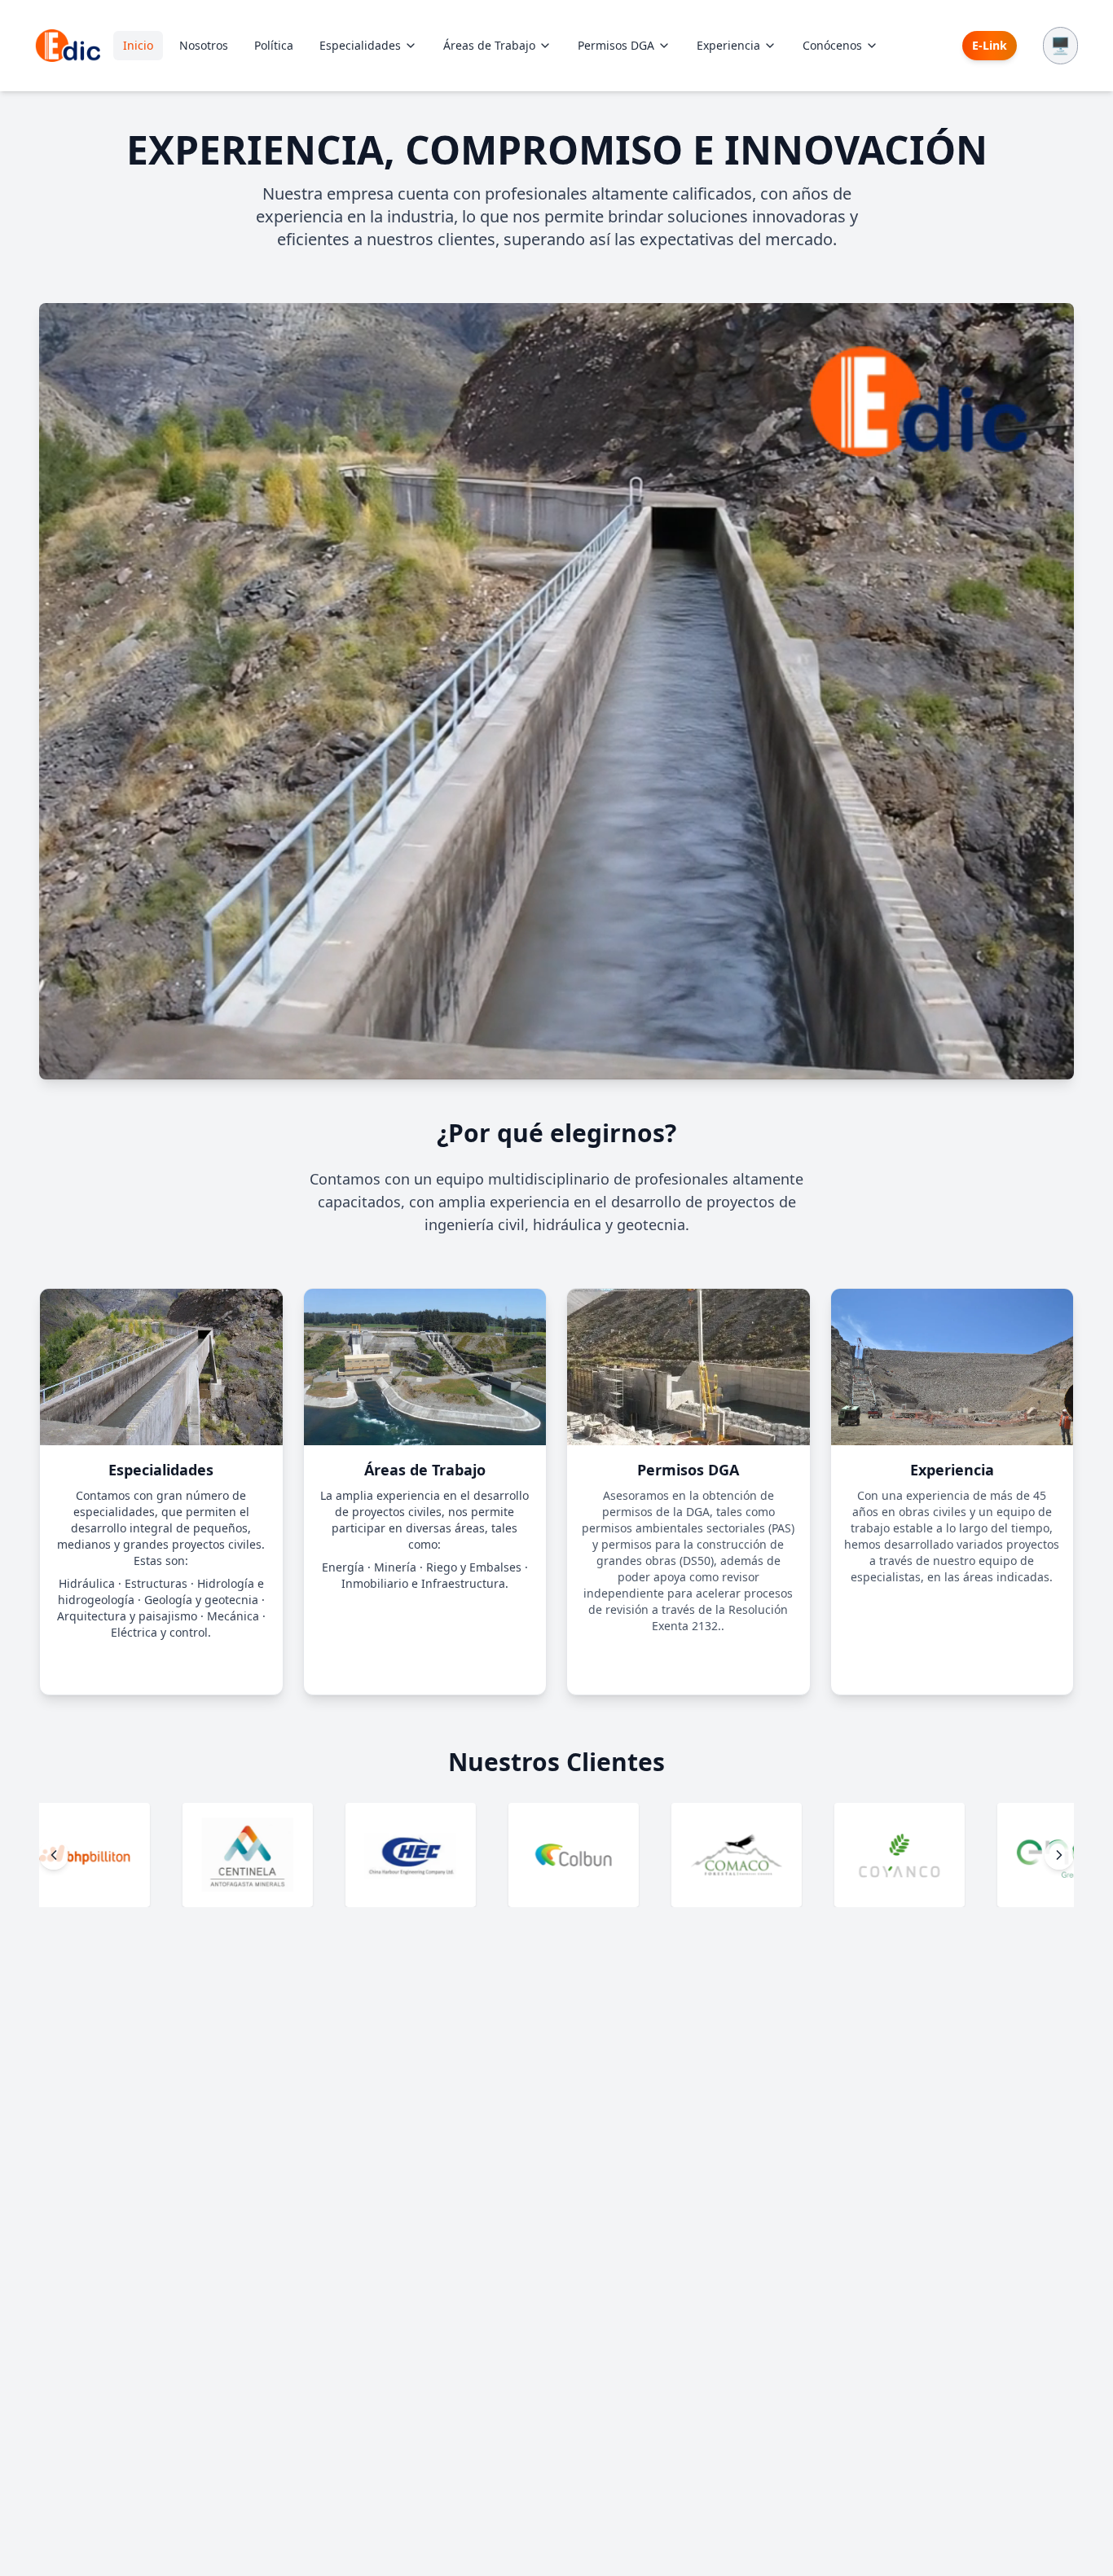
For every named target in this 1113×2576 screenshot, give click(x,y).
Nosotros (204, 45)
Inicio (138, 45)
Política (274, 45)
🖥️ (1060, 45)
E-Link (990, 45)
